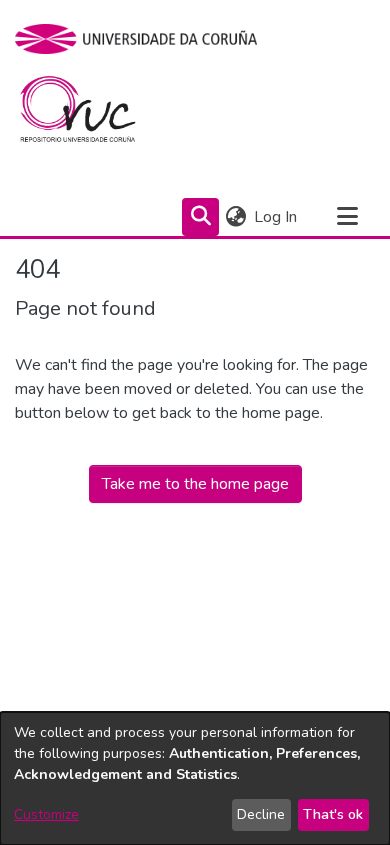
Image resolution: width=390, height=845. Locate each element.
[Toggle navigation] (347, 217)
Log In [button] (276, 217)
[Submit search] (200, 217)
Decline (261, 814)
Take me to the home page (195, 484)
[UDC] (142, 39)
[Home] (89, 114)
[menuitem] (235, 217)
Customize (46, 814)
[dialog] (195, 778)
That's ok (333, 814)
